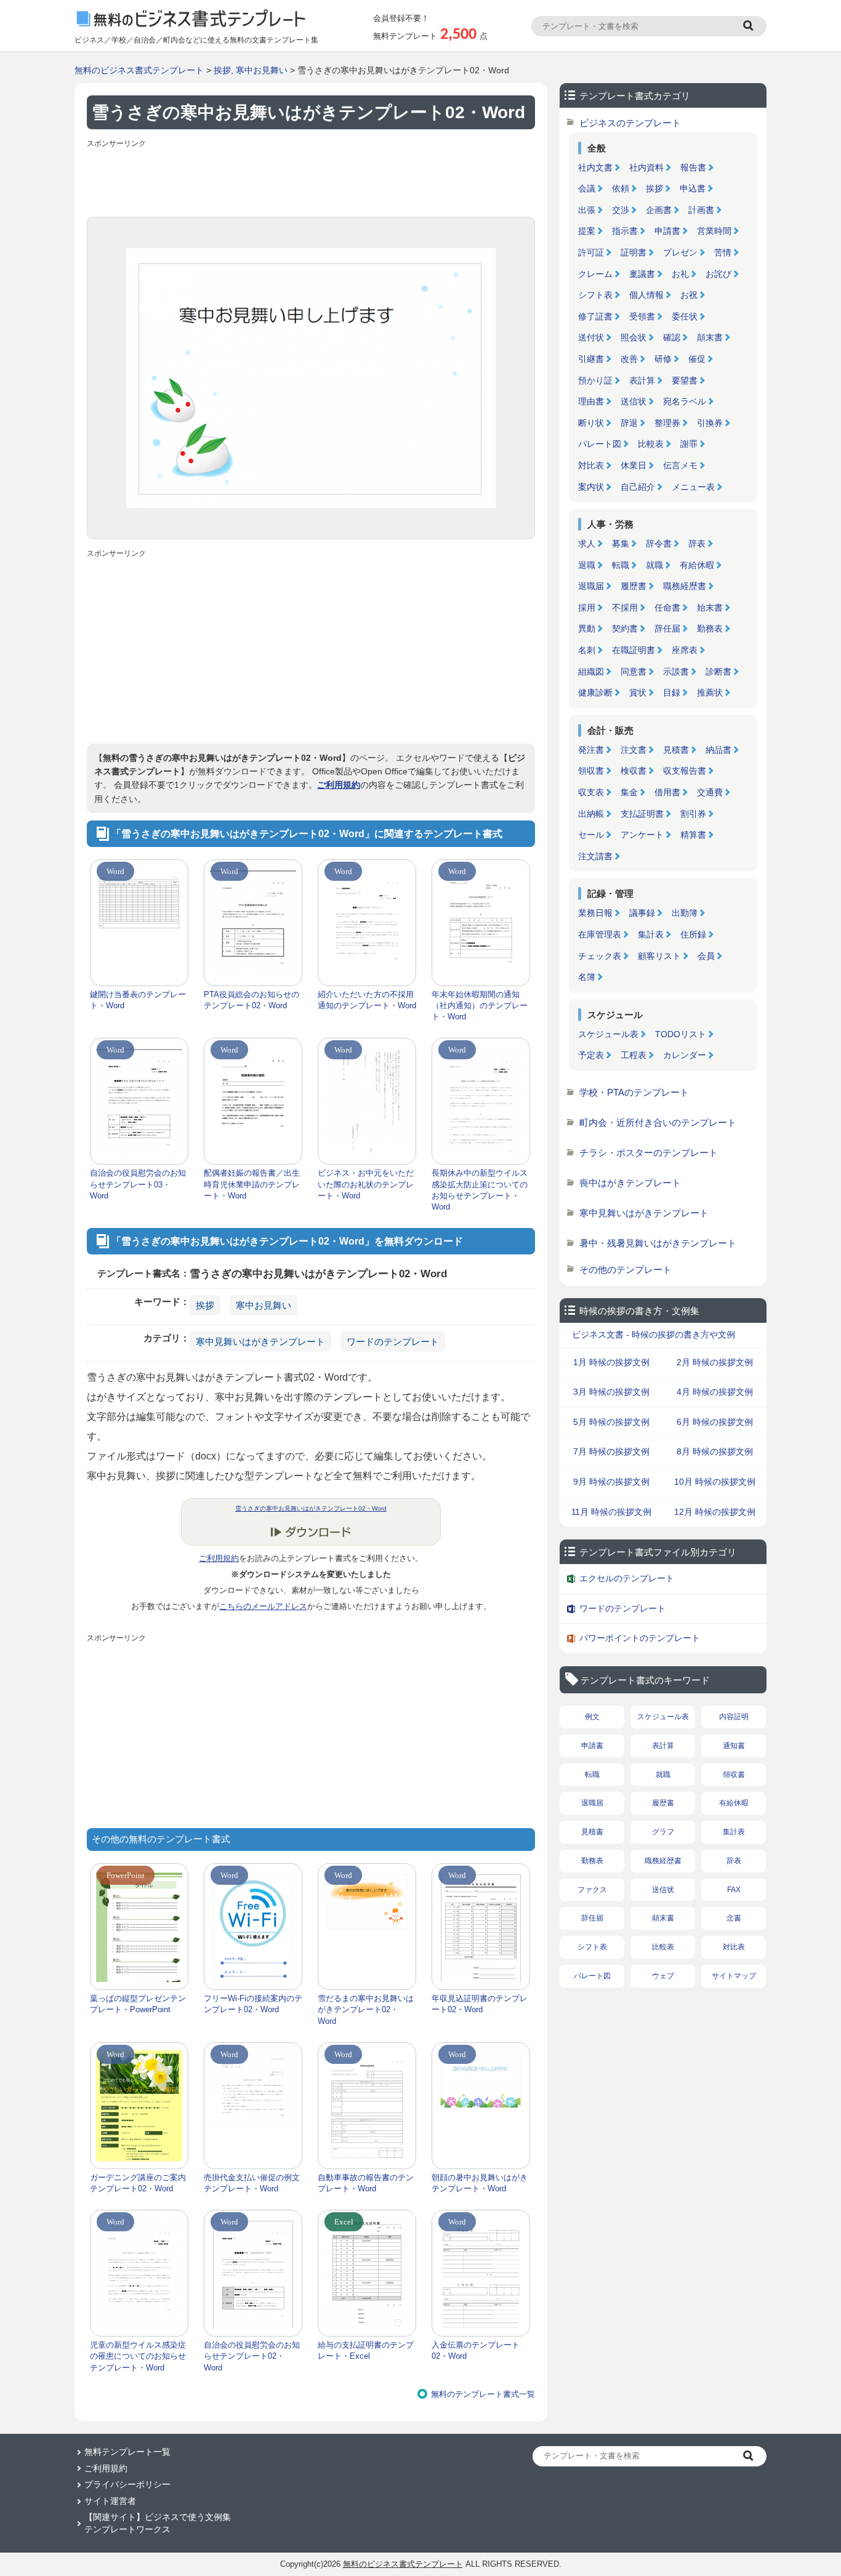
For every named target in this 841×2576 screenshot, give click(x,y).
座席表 (685, 650)
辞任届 (667, 628)
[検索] (750, 26)
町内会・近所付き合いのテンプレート (658, 1122)
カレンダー (685, 1055)
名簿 (587, 977)
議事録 (642, 913)
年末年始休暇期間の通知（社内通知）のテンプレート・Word (480, 1005)
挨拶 (222, 70)
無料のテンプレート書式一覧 (483, 2394)
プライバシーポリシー (127, 2484)
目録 (672, 692)
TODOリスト (681, 1034)
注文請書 (595, 856)
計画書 (701, 210)
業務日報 (595, 913)
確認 (672, 337)
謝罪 (689, 444)
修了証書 (595, 316)
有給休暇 (697, 565)
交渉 (621, 210)
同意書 (634, 672)
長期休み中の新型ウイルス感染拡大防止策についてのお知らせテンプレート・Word (480, 1190)
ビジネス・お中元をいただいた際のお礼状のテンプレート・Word (366, 1184)
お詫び (718, 274)
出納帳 (591, 814)
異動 (587, 628)
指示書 (625, 231)
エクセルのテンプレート (627, 1578)
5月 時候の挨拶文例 (611, 1422)
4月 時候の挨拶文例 (715, 1392)
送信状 (634, 401)
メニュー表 (693, 487)
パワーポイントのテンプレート (640, 1638)
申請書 (667, 231)
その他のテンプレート (626, 1270)
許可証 (591, 252)
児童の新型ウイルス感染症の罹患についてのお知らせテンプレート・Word (138, 2356)
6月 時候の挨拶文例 (715, 1422)
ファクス (592, 1890)
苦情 (723, 252)
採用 (587, 608)
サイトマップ (734, 1976)
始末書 (710, 608)
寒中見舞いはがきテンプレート (260, 1342)
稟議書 (642, 274)
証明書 (634, 252)
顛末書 (710, 337)
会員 (706, 956)
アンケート (642, 835)
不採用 (625, 608)
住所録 (693, 934)
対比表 (591, 465)
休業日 (634, 465)
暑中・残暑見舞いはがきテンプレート (658, 1243)
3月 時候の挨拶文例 (611, 1392)
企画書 (659, 210)
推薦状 (710, 692)
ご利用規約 (339, 785)
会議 (587, 188)
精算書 (693, 835)
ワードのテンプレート (393, 1342)
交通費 (710, 792)
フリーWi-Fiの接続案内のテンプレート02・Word (253, 2004)
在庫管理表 (600, 934)
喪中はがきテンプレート (630, 1183)
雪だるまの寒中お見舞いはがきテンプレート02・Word (366, 2009)
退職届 (591, 586)
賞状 (638, 692)
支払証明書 (642, 814)
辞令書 (659, 544)
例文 (592, 1717)
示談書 (676, 672)
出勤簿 (685, 913)
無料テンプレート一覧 (127, 2452)
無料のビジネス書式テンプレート (139, 70)
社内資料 (646, 167)
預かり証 (595, 380)
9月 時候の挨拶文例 (611, 1482)
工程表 (634, 1055)
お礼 (680, 274)
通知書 (734, 1746)
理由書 (591, 401)
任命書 (667, 608)
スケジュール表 (608, 1034)
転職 (621, 565)
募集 (621, 544)
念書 (734, 1918)
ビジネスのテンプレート (630, 123)
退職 (587, 565)
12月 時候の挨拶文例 (715, 1512)
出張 (587, 210)
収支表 (591, 792)
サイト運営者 (110, 2501)
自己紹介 (638, 487)
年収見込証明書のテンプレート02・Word (480, 2004)
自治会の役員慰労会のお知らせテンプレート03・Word (138, 1184)
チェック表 (600, 956)
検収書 (634, 771)
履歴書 (634, 586)
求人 (587, 544)
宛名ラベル (685, 401)
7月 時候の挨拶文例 (611, 1451)
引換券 (710, 423)
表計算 (642, 380)
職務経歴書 (685, 586)
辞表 (697, 544)
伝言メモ (680, 465)
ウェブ (663, 1976)
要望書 (685, 380)
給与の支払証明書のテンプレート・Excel (366, 2350)
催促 (697, 359)
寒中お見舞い (262, 70)
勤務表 (710, 628)
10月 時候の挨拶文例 (715, 1482)
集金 (629, 792)
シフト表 (595, 295)
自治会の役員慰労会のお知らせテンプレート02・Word (252, 2356)
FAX (734, 1890)
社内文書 (595, 167)
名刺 (587, 650)
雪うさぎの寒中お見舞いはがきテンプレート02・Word (311, 1508)
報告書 (693, 167)
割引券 (693, 814)
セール (591, 835)
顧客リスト (659, 956)
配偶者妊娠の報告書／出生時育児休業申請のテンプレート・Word (252, 1184)
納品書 (718, 750)
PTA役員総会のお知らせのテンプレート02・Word (251, 1000)
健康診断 (595, 692)
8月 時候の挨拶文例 (715, 1451)
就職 (654, 565)
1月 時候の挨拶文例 (611, 1362)
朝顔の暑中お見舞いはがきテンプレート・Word (480, 2183)
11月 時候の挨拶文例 (611, 1512)
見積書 (676, 750)
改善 (629, 359)
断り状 (591, 423)
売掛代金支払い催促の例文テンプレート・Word (252, 2183)
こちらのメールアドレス (263, 1606)
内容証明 (734, 1717)
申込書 (693, 188)
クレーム (595, 274)
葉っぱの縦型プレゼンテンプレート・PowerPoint (138, 2004)
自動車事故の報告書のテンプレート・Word (366, 2183)
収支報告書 (685, 771)
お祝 (689, 295)
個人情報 (646, 295)
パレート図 (600, 444)
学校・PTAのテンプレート (634, 1092)
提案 (587, 231)
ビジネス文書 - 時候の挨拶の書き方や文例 (654, 1334)
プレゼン (680, 252)
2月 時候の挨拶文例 (715, 1362)
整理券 (667, 423)
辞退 (629, 423)
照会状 (634, 337)
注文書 (634, 750)
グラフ (663, 1832)
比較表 (651, 444)
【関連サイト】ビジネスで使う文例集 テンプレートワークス (158, 2523)
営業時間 (714, 231)
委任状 (685, 316)
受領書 (642, 316)
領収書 (591, 771)
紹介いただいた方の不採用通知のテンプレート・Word (367, 1000)
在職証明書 (634, 650)
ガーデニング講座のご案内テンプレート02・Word (138, 2183)
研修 (663, 359)
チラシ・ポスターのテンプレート (649, 1153)
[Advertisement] (311, 180)
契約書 (625, 628)
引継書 (591, 359)
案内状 (591, 487)
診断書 (718, 672)
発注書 (591, 750)
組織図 (591, 672)
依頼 (621, 188)
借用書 (667, 792)
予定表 (591, 1055)
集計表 (651, 934)
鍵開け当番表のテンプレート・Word (138, 1000)
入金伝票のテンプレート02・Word (476, 2350)
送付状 (591, 337)
